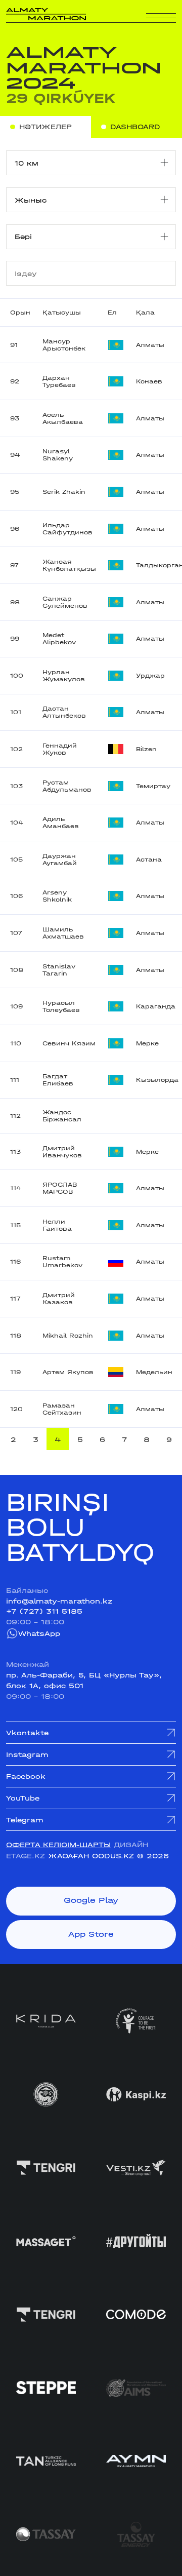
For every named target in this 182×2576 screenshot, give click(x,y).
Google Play (91, 1900)
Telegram (25, 1820)
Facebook (26, 1776)
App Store (91, 1934)
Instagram (27, 1754)
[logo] (46, 14)
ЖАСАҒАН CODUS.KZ (91, 1856)
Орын (20, 313)
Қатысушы (62, 313)
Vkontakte (27, 1733)
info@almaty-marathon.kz (59, 1601)
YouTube (23, 1798)
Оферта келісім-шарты (58, 1845)
